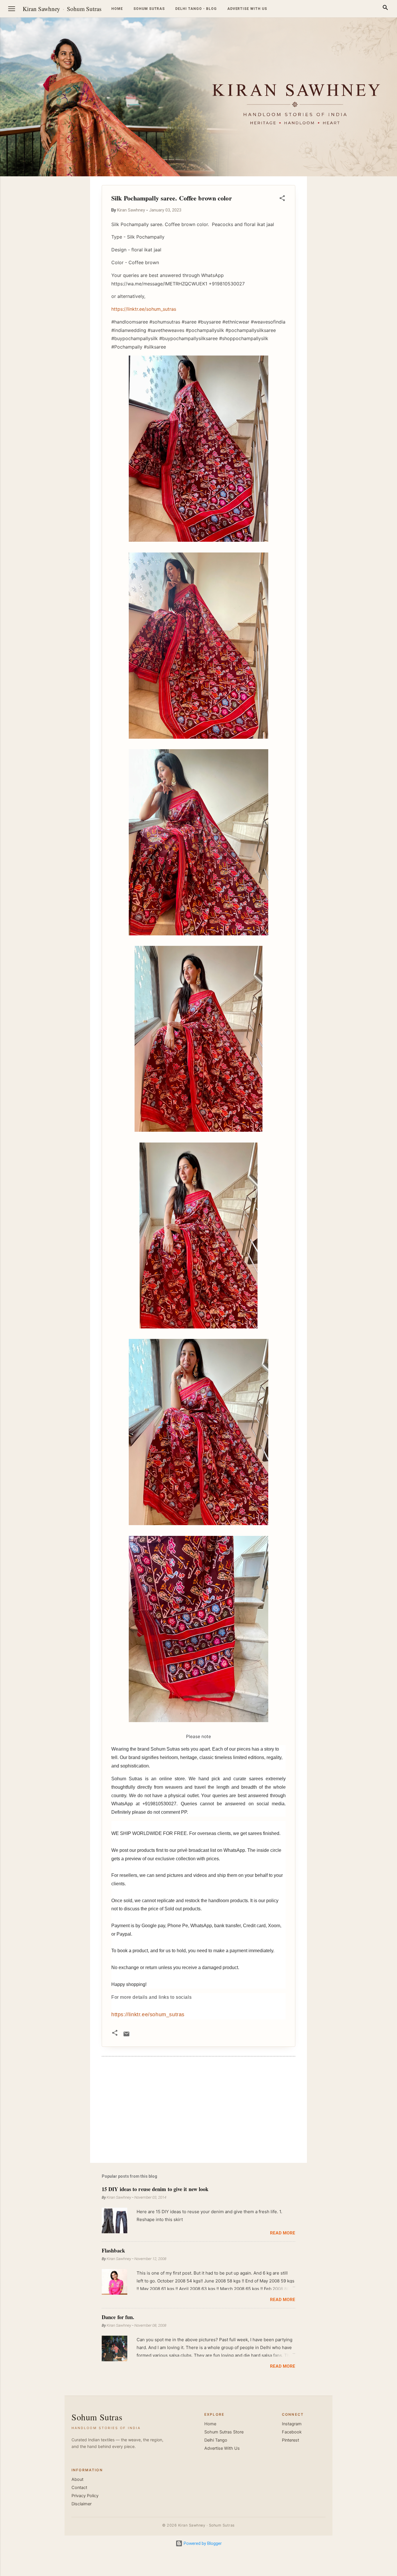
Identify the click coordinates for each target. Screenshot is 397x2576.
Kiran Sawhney (41, 9)
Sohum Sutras (84, 9)
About (77, 2479)
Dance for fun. (118, 2317)
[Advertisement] (369, 264)
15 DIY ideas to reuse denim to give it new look (155, 2189)
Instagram (292, 2424)
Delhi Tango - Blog (196, 9)
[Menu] (12, 9)
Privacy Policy (85, 2496)
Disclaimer (82, 2504)
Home (117, 9)
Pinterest (290, 2440)
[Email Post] (126, 2036)
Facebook (292, 2432)
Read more (283, 2233)
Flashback (113, 2250)
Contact (79, 2488)
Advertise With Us (222, 2448)
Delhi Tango (216, 2440)
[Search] (385, 9)
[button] (282, 199)
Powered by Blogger (202, 2543)
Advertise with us (247, 9)
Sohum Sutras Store (224, 2432)
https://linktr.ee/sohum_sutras (148, 2014)
